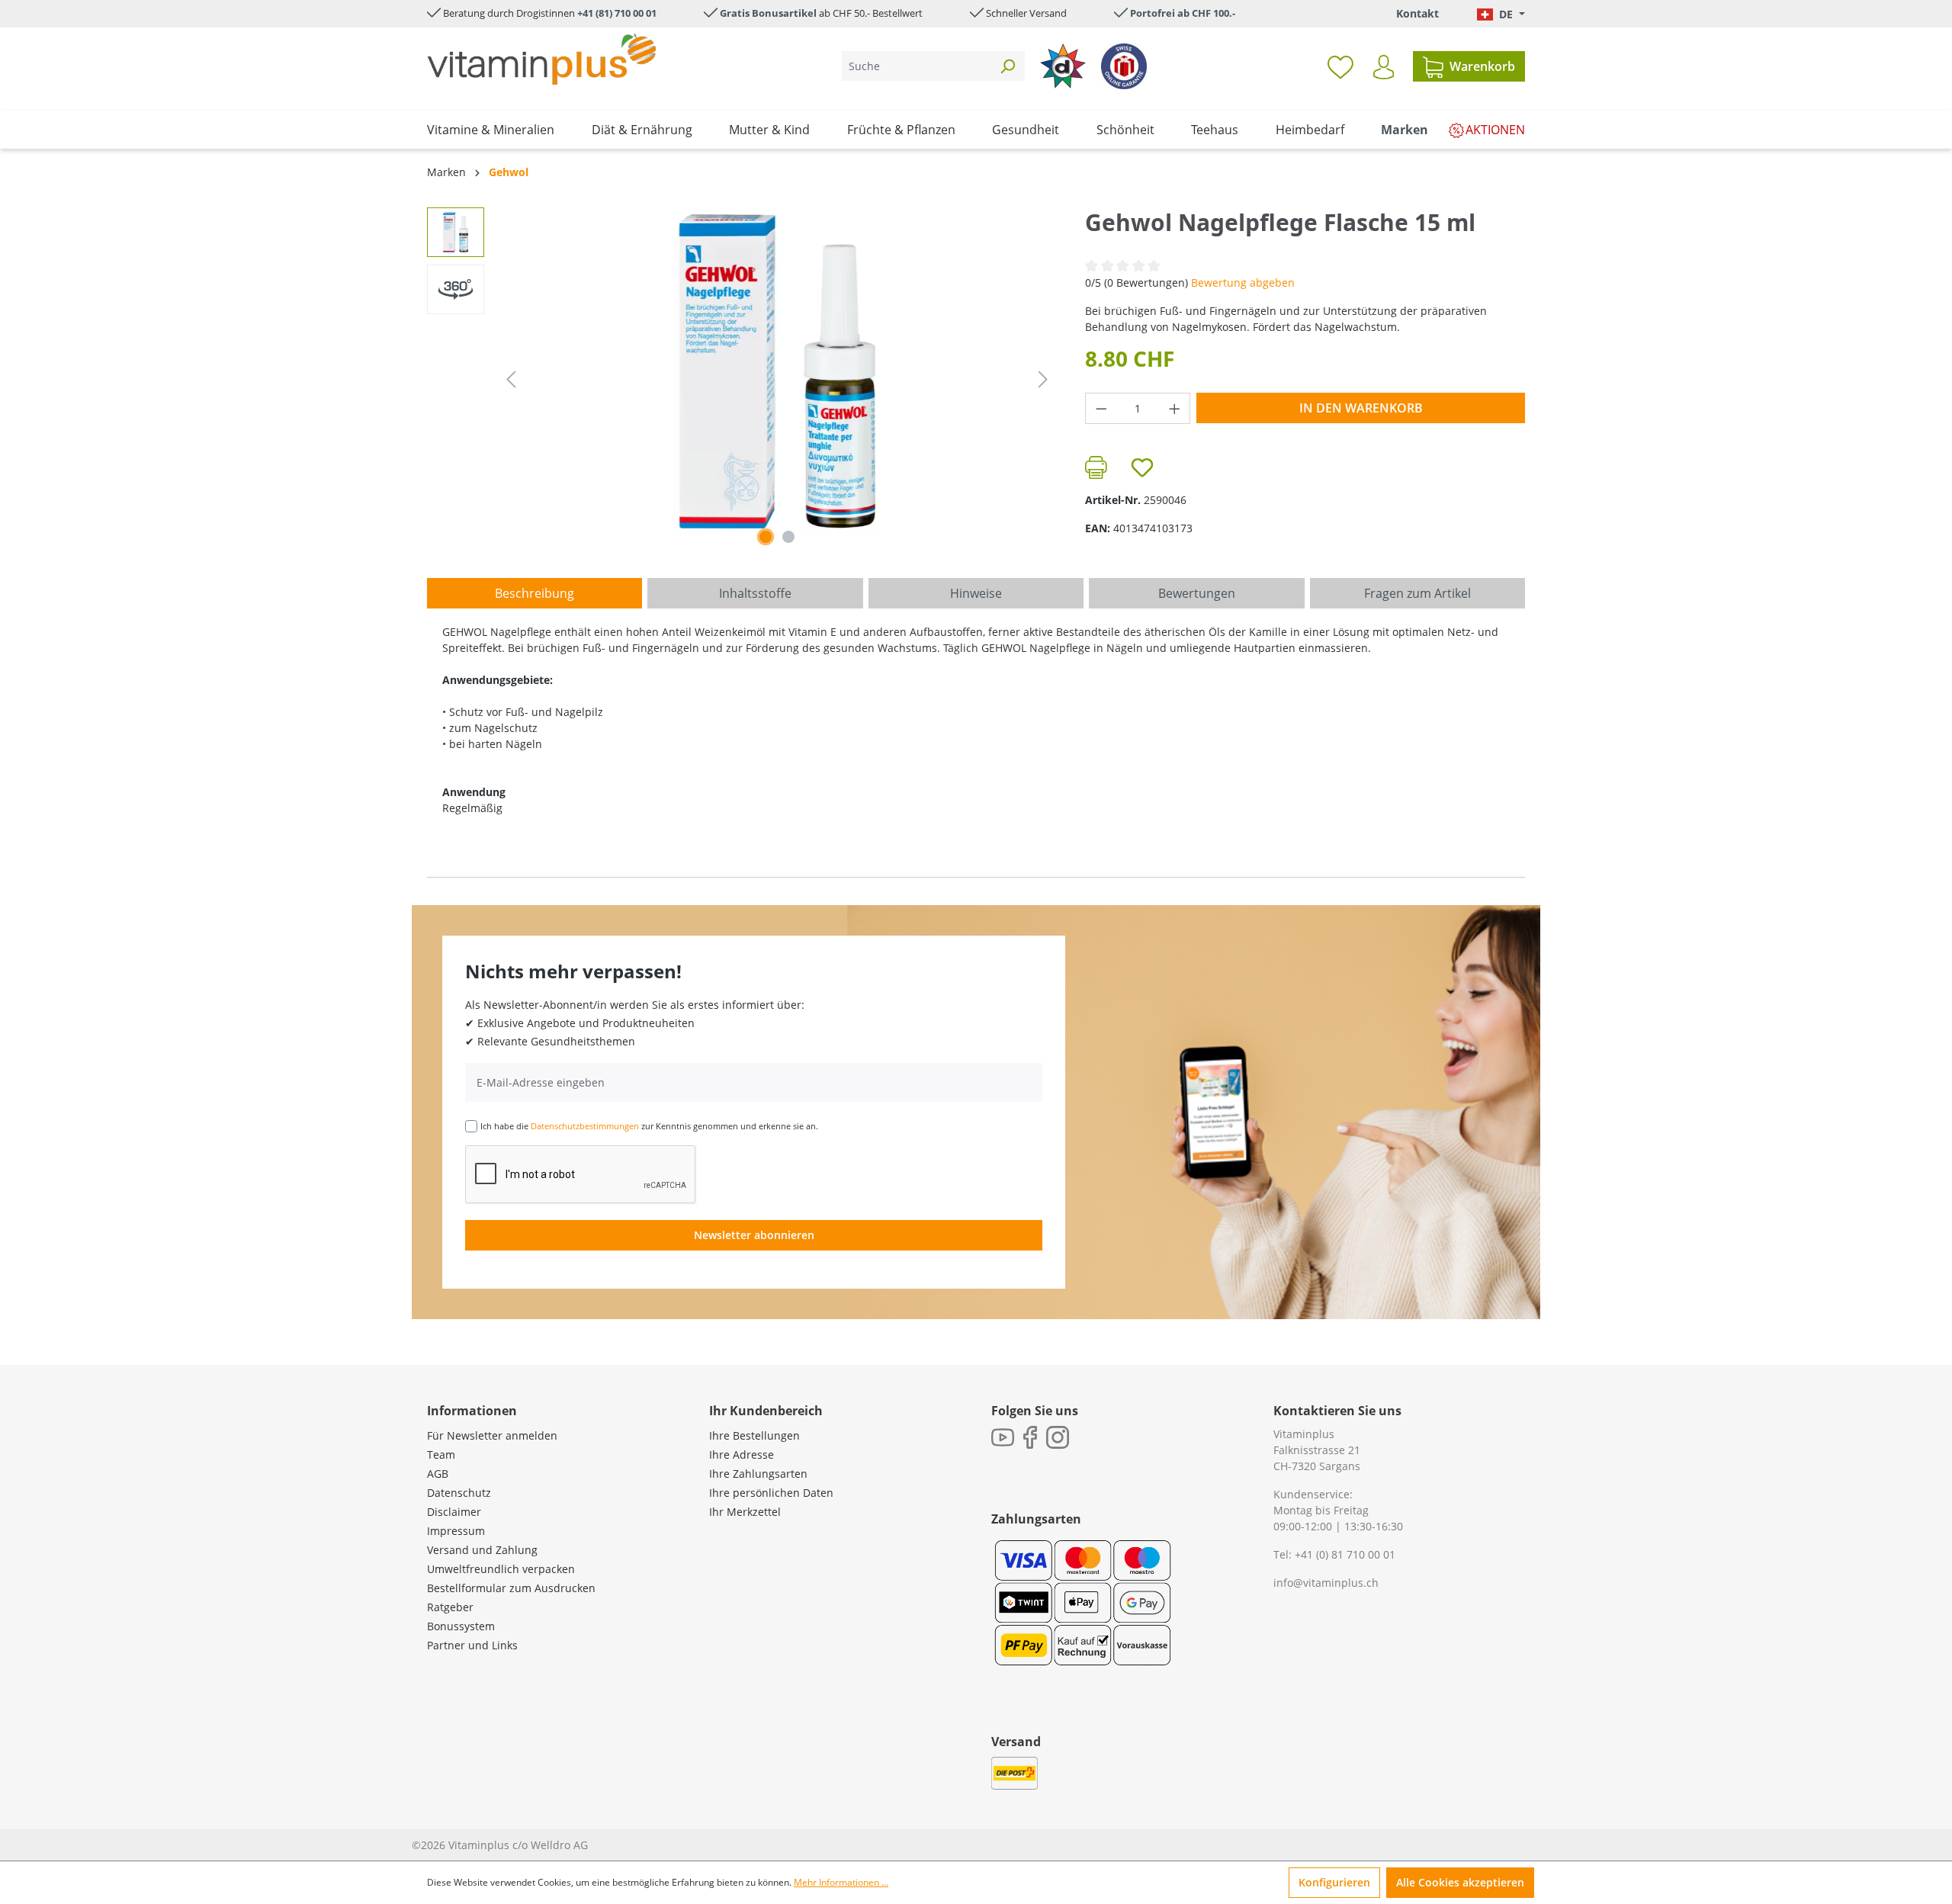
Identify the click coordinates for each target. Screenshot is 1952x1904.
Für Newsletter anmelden (492, 1435)
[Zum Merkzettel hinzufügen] (1142, 467)
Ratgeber (450, 1607)
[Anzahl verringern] (1101, 408)
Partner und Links (472, 1645)
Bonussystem (461, 1626)
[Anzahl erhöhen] (1175, 408)
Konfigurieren (1334, 1882)
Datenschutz (459, 1493)
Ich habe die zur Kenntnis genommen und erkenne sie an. (649, 1126)
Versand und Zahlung (482, 1550)
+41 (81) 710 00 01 (617, 13)
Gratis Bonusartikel (768, 13)
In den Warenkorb (1361, 408)
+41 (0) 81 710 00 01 (1345, 1554)
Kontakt (1417, 13)
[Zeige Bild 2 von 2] (788, 537)
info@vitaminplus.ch (1326, 1583)
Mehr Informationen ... (841, 1882)
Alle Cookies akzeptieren (1460, 1882)
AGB (438, 1474)
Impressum (456, 1531)
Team (441, 1454)
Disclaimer (454, 1512)
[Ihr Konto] (1384, 67)
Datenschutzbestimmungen (585, 1126)
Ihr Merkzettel (745, 1512)
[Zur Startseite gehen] (541, 59)
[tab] (535, 593)
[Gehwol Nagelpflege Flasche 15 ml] (777, 371)
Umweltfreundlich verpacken (501, 1569)
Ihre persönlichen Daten (771, 1493)
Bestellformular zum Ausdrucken (511, 1588)
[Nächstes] (1043, 379)
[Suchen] (1007, 66)
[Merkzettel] (1340, 66)
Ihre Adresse (742, 1454)
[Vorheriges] (511, 379)
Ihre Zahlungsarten (758, 1474)
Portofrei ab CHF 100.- (1183, 13)
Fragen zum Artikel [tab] (1417, 593)
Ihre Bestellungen (754, 1435)
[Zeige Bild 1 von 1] (766, 537)
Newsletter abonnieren (754, 1235)
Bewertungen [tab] (1197, 593)
